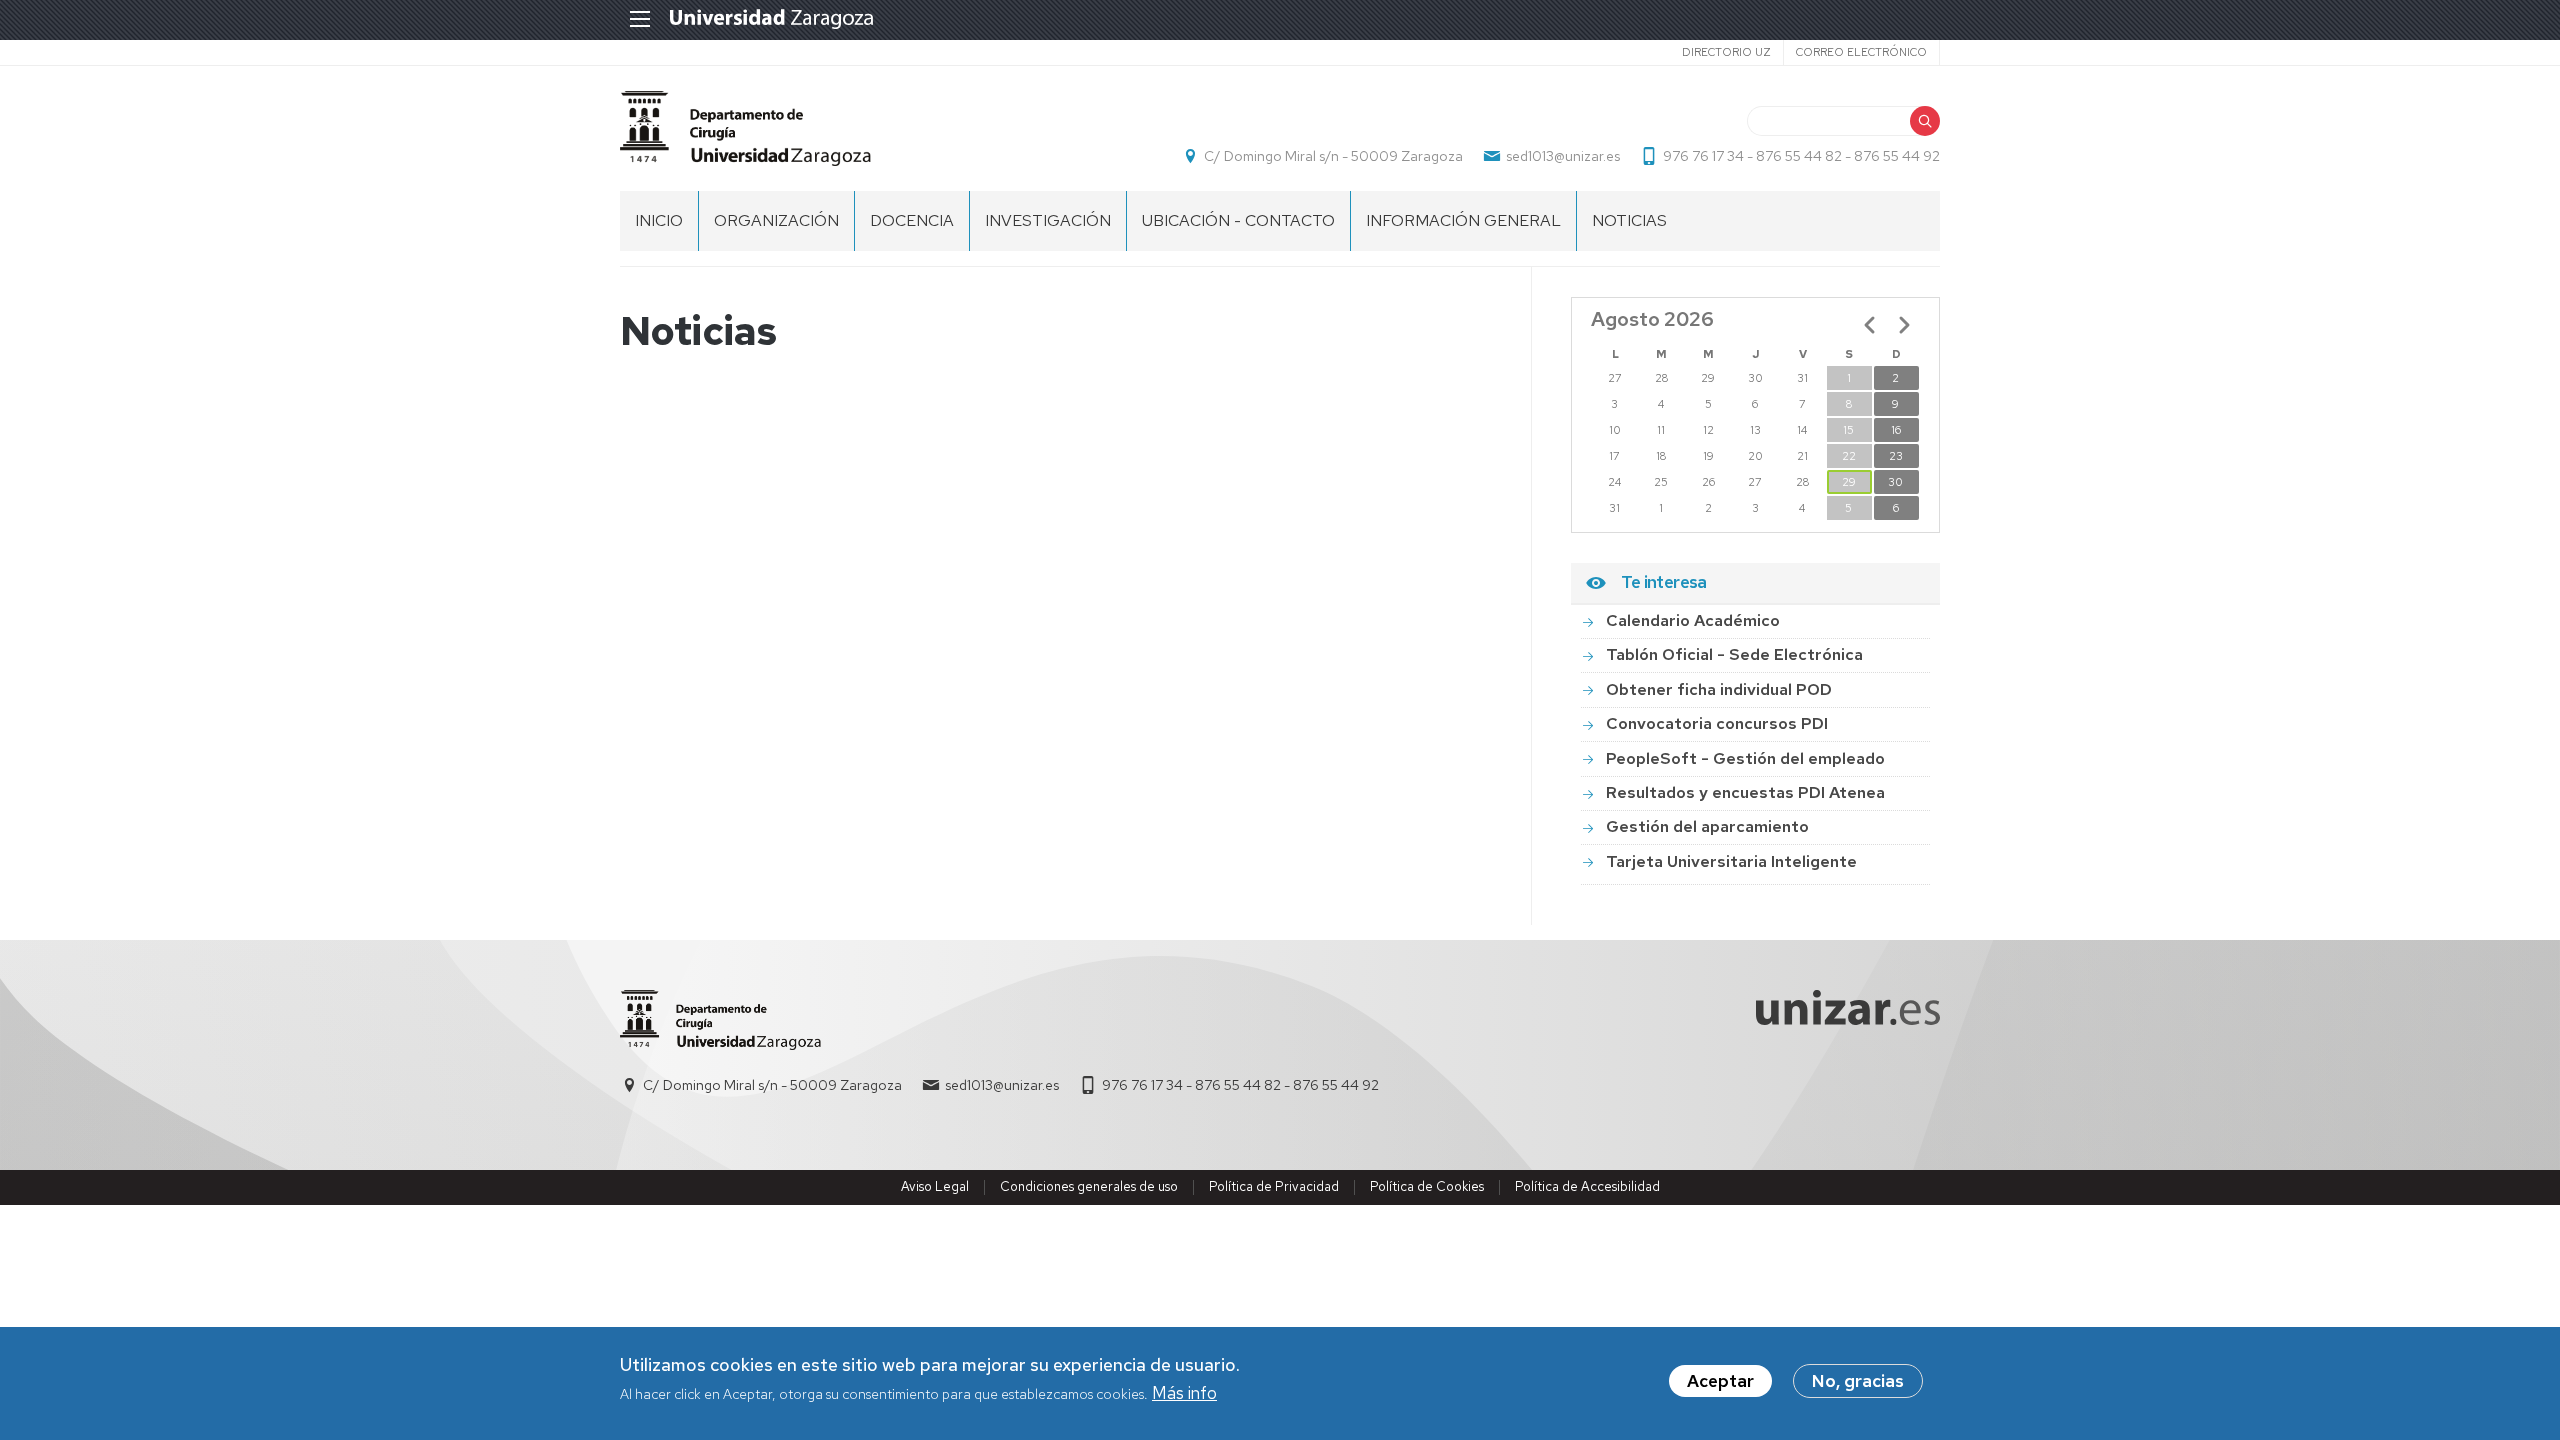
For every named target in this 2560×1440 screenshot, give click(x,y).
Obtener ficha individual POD (1719, 689)
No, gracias (1858, 1381)
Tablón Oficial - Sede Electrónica (1734, 654)
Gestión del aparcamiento (1707, 826)
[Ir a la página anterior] (1870, 325)
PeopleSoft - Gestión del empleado (1745, 758)
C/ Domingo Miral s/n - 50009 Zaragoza (1333, 156)
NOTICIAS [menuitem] (1629, 220)
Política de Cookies (1427, 1186)
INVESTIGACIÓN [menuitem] (1048, 220)
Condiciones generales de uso (1089, 1186)
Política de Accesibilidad (1587, 1186)
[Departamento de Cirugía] (745, 128)
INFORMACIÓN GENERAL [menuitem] (1463, 220)
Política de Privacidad (1274, 1186)
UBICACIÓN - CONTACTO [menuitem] (1238, 220)
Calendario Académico (1693, 620)
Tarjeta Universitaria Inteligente (1731, 861)
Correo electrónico (1861, 52)
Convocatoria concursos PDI (1717, 723)
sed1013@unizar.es (1563, 156)
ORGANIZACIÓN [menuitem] (776, 220)
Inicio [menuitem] (659, 220)
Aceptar (1720, 1381)
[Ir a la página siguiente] (1904, 325)
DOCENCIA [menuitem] (912, 220)
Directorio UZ (1726, 52)
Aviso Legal (935, 1186)
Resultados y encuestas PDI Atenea (1745, 792)
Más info (1184, 1394)
